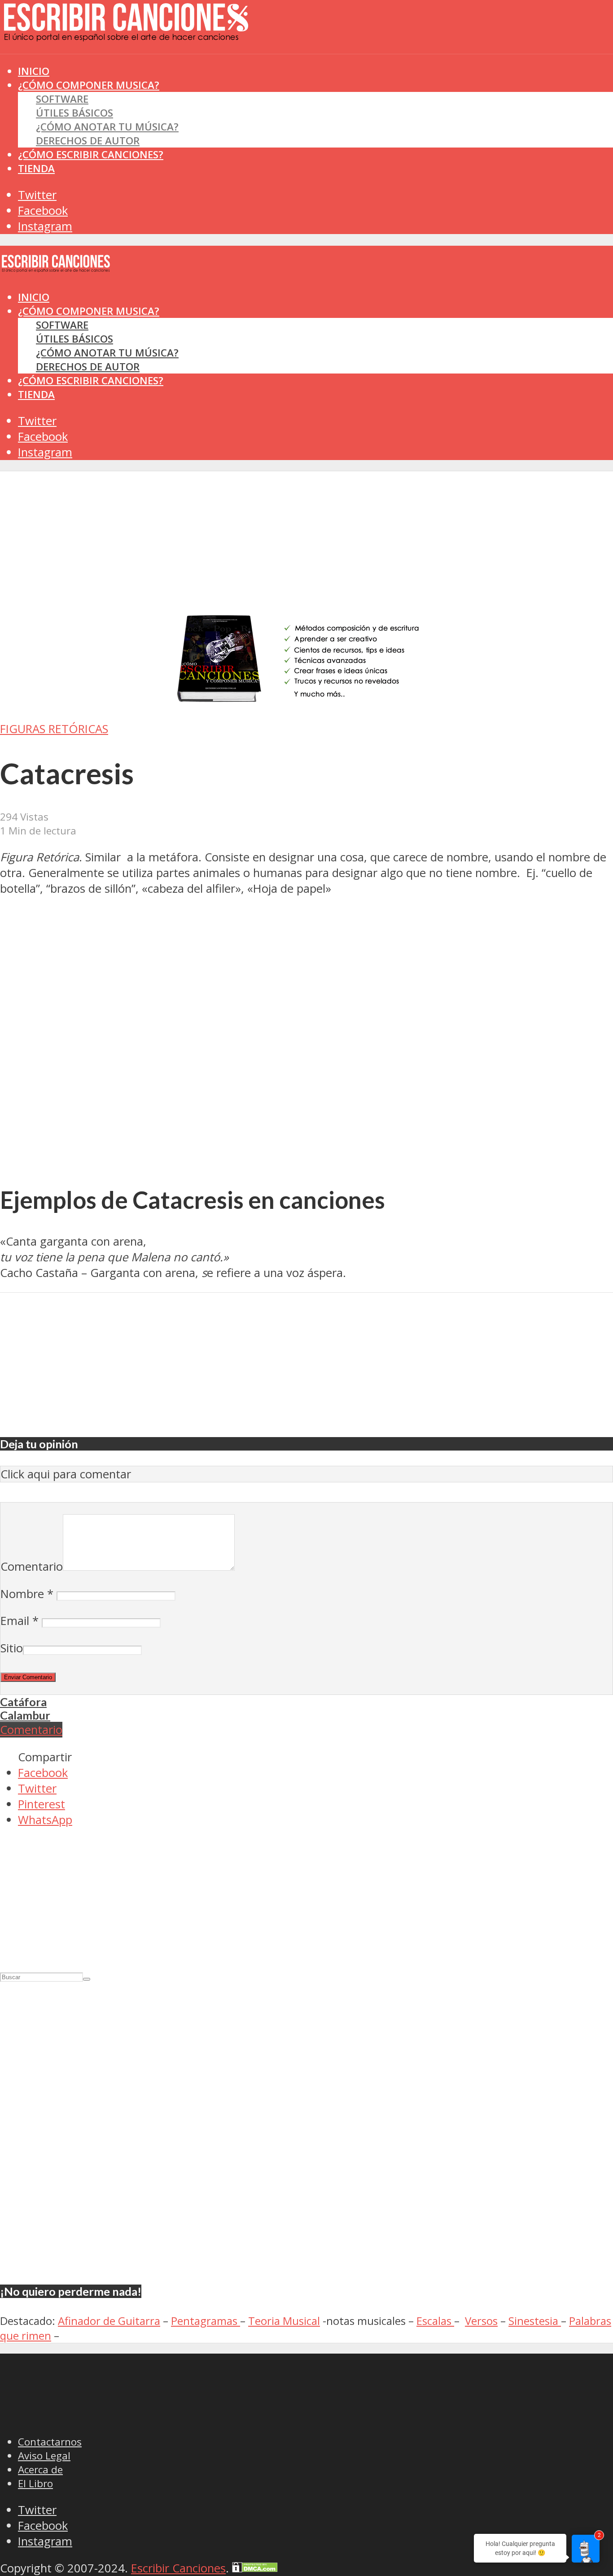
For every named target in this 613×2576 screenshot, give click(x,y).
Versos (481, 2321)
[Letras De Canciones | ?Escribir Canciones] (126, 34)
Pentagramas (206, 2321)
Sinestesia (535, 2321)
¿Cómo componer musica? (89, 311)
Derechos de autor (88, 141)
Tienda (36, 168)
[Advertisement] (163, 71)
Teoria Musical (284, 2321)
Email (20, 1621)
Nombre (27, 1594)
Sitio (12, 1648)
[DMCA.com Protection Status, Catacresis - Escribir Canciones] (255, 2568)
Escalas (435, 2321)
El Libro (35, 2483)
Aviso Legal (44, 2456)
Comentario (32, 1566)
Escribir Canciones (178, 2568)
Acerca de (40, 2470)
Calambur (25, 1715)
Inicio (34, 297)
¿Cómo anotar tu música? (107, 127)
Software (62, 99)
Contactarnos (50, 2442)
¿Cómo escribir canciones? (91, 154)
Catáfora (23, 1702)
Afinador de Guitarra (109, 2321)
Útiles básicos (74, 113)
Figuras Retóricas (54, 729)
